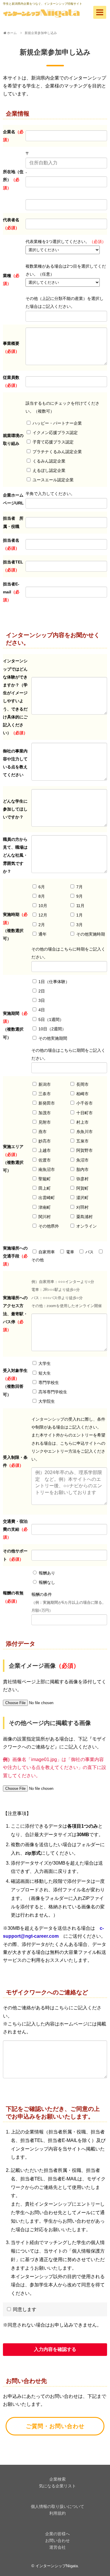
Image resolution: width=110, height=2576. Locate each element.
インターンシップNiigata (57, 2566)
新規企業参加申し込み (41, 33)
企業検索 (57, 2479)
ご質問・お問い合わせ (55, 2426)
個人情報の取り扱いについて (57, 2506)
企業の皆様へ (57, 2534)
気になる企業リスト (57, 2486)
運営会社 (57, 2547)
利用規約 (57, 2513)
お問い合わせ (57, 2540)
